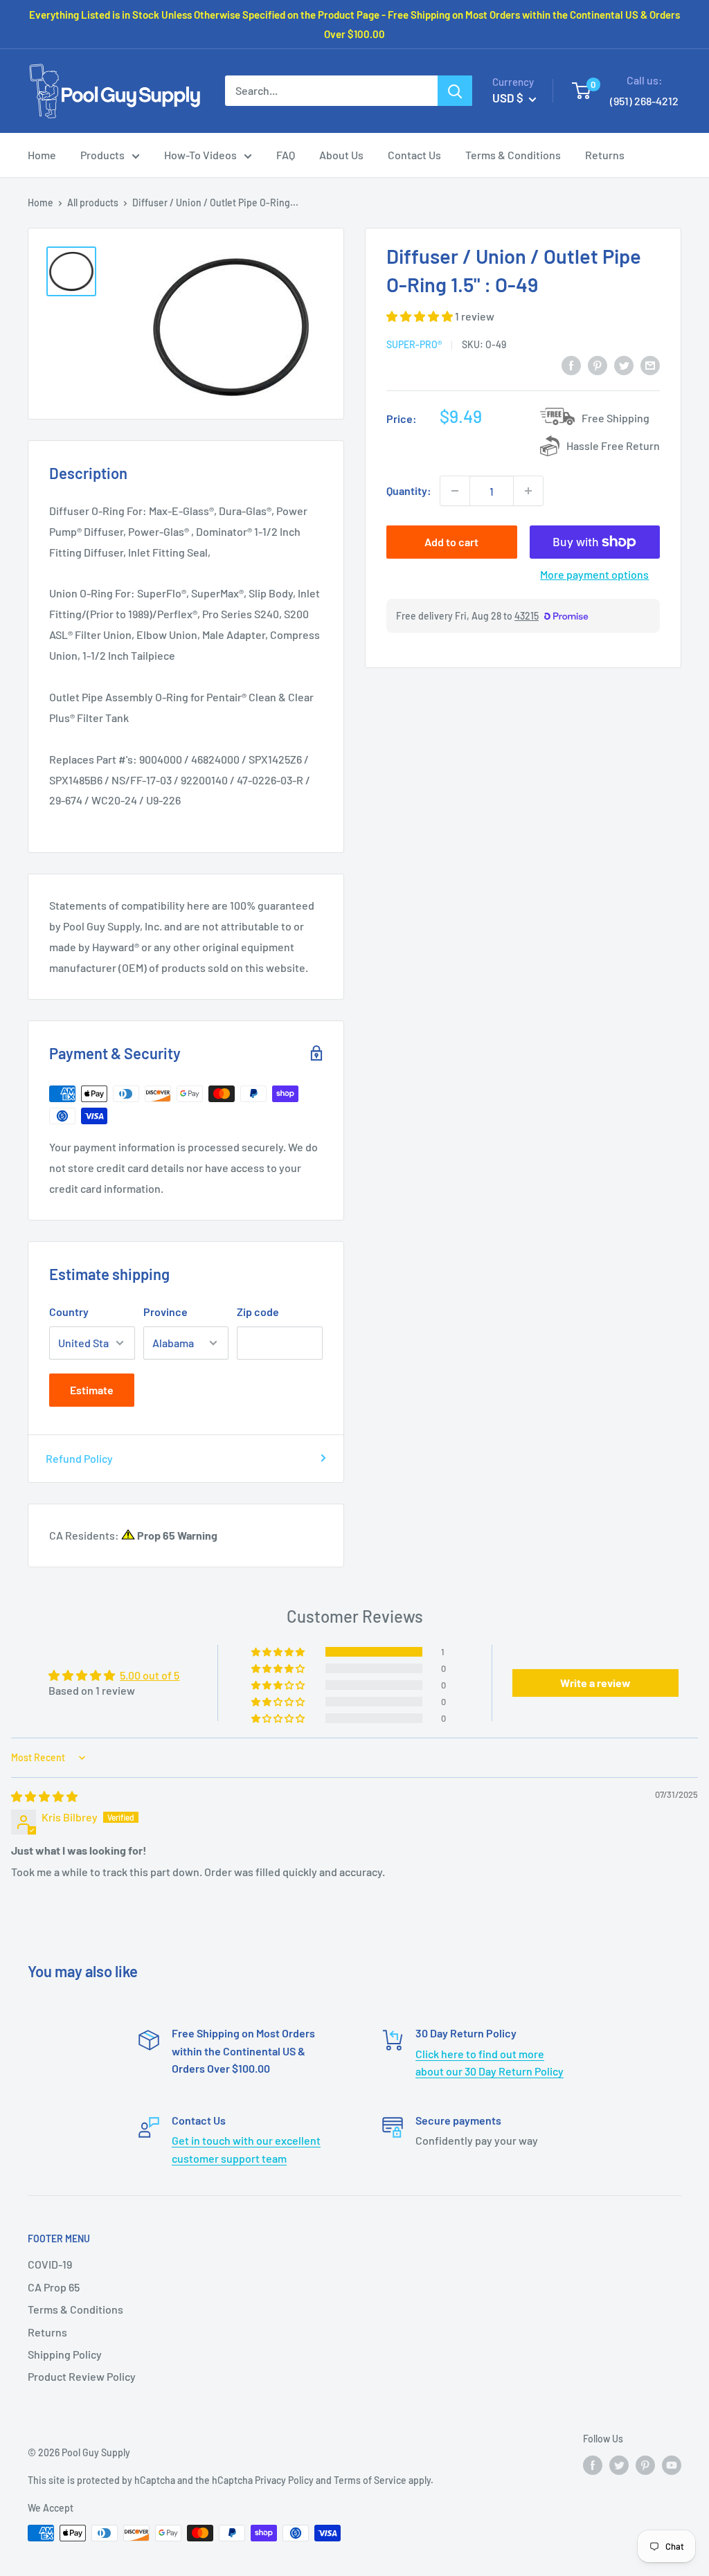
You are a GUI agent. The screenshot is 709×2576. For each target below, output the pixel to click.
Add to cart (451, 542)
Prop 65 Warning (176, 1535)
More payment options (594, 574)
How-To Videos (200, 155)
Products (102, 155)
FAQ (286, 155)
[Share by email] (650, 364)
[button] (421, 316)
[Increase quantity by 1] (528, 491)
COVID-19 (50, 2264)
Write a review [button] (595, 1683)
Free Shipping (616, 418)
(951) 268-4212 (644, 101)
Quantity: (409, 490)
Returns (605, 155)
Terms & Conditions (513, 155)
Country (69, 1312)
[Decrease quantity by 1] (455, 491)
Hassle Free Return (613, 445)
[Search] (455, 91)
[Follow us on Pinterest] (645, 2465)
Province (165, 1312)
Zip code (258, 1312)
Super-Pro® (414, 344)
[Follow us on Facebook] (593, 2465)
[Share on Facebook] (571, 364)
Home (42, 155)
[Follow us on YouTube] (672, 2465)
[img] (44, 1796)
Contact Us (414, 155)
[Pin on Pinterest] (598, 364)
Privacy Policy (284, 2480)
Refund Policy (79, 1458)
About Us (341, 155)
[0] (582, 91)
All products (93, 202)
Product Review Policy (82, 2376)
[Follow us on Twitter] (619, 2465)
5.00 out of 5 (150, 1675)
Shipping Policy (65, 2354)
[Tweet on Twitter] (624, 364)
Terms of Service (370, 2480)
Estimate (92, 1390)
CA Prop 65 (54, 2287)
